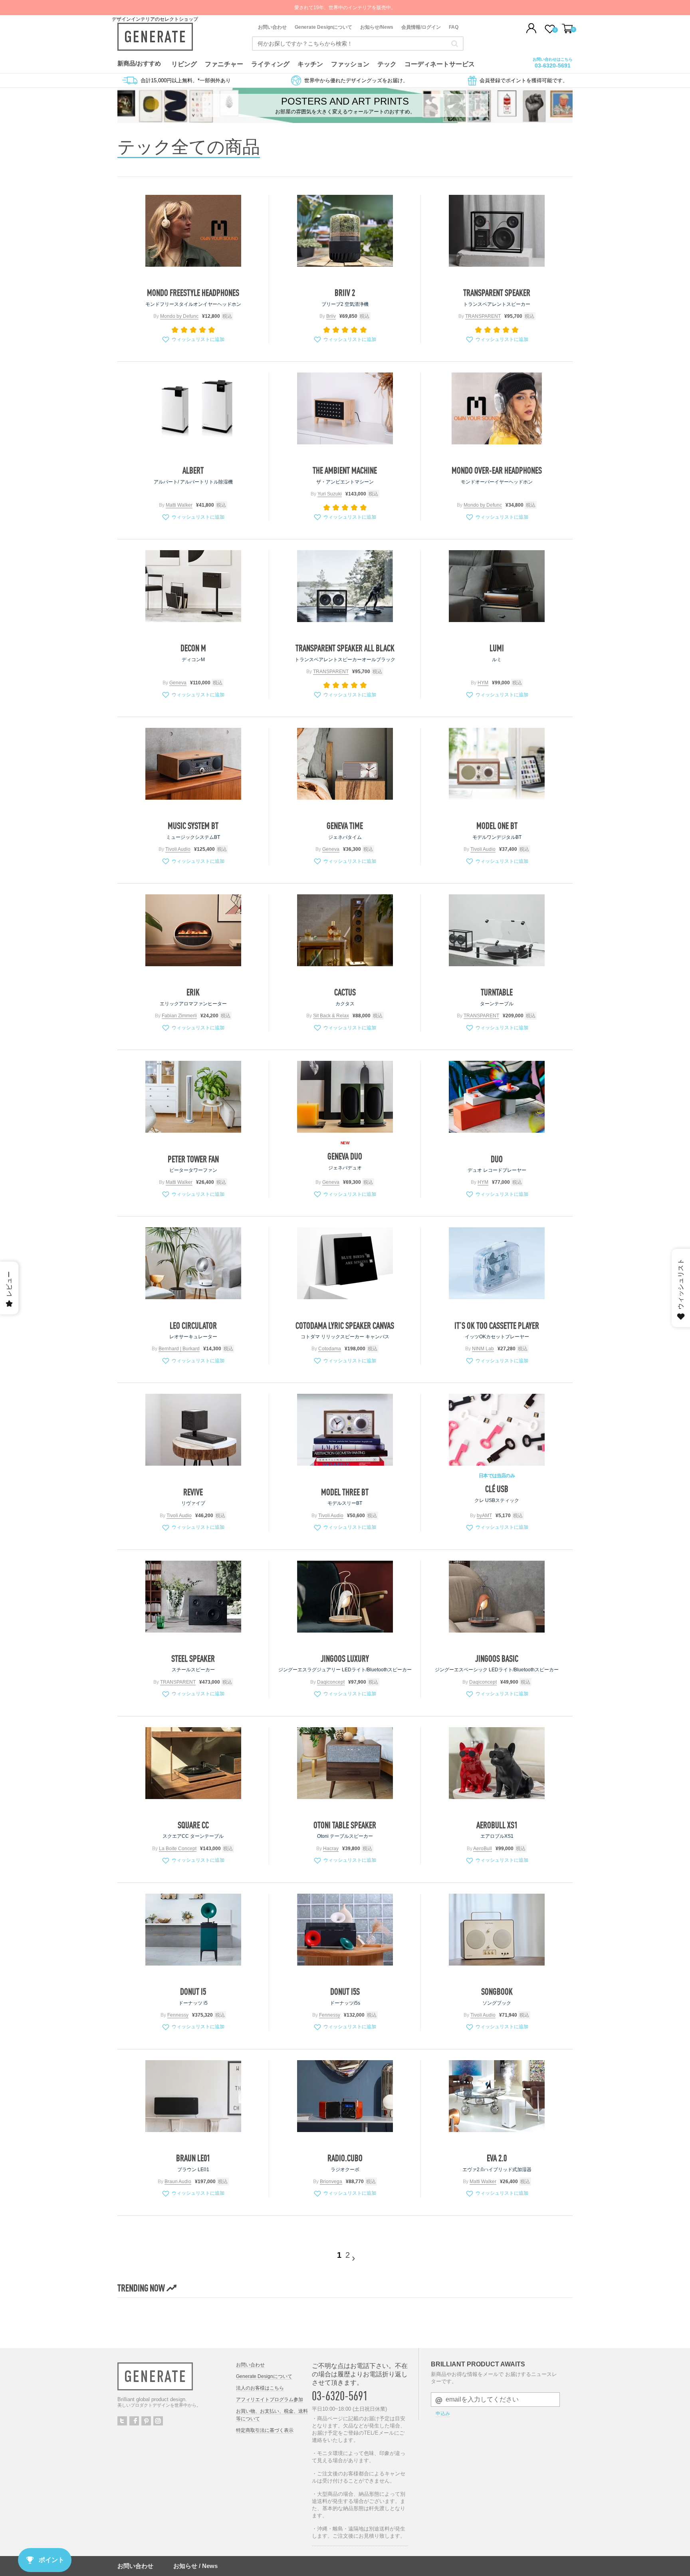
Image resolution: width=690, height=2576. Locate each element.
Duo (497, 1159)
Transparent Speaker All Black (345, 648)
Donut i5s (345, 1991)
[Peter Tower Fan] (193, 1097)
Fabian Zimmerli (179, 1016)
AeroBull (483, 1849)
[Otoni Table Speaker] (345, 1763)
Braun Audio (178, 2182)
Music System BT (193, 826)
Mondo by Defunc (179, 316)
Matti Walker (179, 505)
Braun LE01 (193, 2158)
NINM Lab (483, 1349)
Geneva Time (345, 826)
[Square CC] (193, 1763)
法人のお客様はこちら (260, 2388)
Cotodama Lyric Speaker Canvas (345, 1326)
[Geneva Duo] (345, 1097)
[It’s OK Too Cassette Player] (497, 1263)
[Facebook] (134, 2421)
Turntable (497, 992)
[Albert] (193, 408)
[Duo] (497, 1097)
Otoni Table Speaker (345, 1825)
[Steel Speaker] (193, 1597)
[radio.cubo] (345, 2096)
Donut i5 (193, 1991)
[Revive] (193, 1430)
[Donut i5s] (345, 1930)
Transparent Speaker (497, 293)
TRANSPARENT (483, 316)
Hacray (331, 1849)
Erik (193, 992)
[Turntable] (497, 930)
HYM (483, 683)
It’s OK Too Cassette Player (497, 1326)
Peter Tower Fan (193, 1159)
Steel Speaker (193, 1659)
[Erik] (193, 930)
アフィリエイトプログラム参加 (270, 2400)
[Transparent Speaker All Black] (345, 586)
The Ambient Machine (345, 470)
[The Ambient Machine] (345, 408)
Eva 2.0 (497, 2158)
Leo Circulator (193, 1326)
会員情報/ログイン (421, 27)
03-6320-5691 (553, 65)
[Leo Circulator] (193, 1263)
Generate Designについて (323, 27)
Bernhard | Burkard (179, 1349)
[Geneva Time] (345, 764)
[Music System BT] (193, 764)
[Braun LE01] (193, 2096)
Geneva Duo (345, 1156)
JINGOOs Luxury (345, 1659)
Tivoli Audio (178, 849)
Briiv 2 (345, 293)
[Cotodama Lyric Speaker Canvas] (345, 1263)
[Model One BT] (497, 764)
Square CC (193, 1825)
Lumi (497, 648)
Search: (455, 44)
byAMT (484, 1516)
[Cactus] (345, 930)
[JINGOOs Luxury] (345, 1597)
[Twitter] (122, 2421)
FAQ (454, 27)
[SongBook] (497, 1930)
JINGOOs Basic (497, 1659)
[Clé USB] (497, 1430)
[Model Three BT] (345, 1430)
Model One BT (497, 826)
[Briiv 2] (345, 231)
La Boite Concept (178, 1849)
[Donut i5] (193, 1930)
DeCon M (193, 648)
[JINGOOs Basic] (497, 1597)
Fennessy (178, 2015)
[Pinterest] (146, 2421)
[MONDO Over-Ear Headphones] (497, 408)
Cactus (345, 992)
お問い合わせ (272, 27)
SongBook (497, 1991)
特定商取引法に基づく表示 (265, 2430)
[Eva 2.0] (497, 2096)
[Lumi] (497, 586)
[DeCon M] (193, 586)
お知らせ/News (377, 27)
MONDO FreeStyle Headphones (193, 293)
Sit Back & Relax (331, 1016)
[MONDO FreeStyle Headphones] (193, 231)
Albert (193, 470)
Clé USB (497, 1489)
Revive (193, 1492)
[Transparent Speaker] (497, 231)
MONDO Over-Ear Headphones (497, 470)
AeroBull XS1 (497, 1825)
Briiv (331, 316)
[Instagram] (158, 2421)
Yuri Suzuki (330, 494)
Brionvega (331, 2182)
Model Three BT (345, 1492)
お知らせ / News (195, 2566)
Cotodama (330, 1349)
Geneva (178, 683)
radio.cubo (345, 2158)
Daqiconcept (331, 1682)
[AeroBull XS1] (497, 1763)
